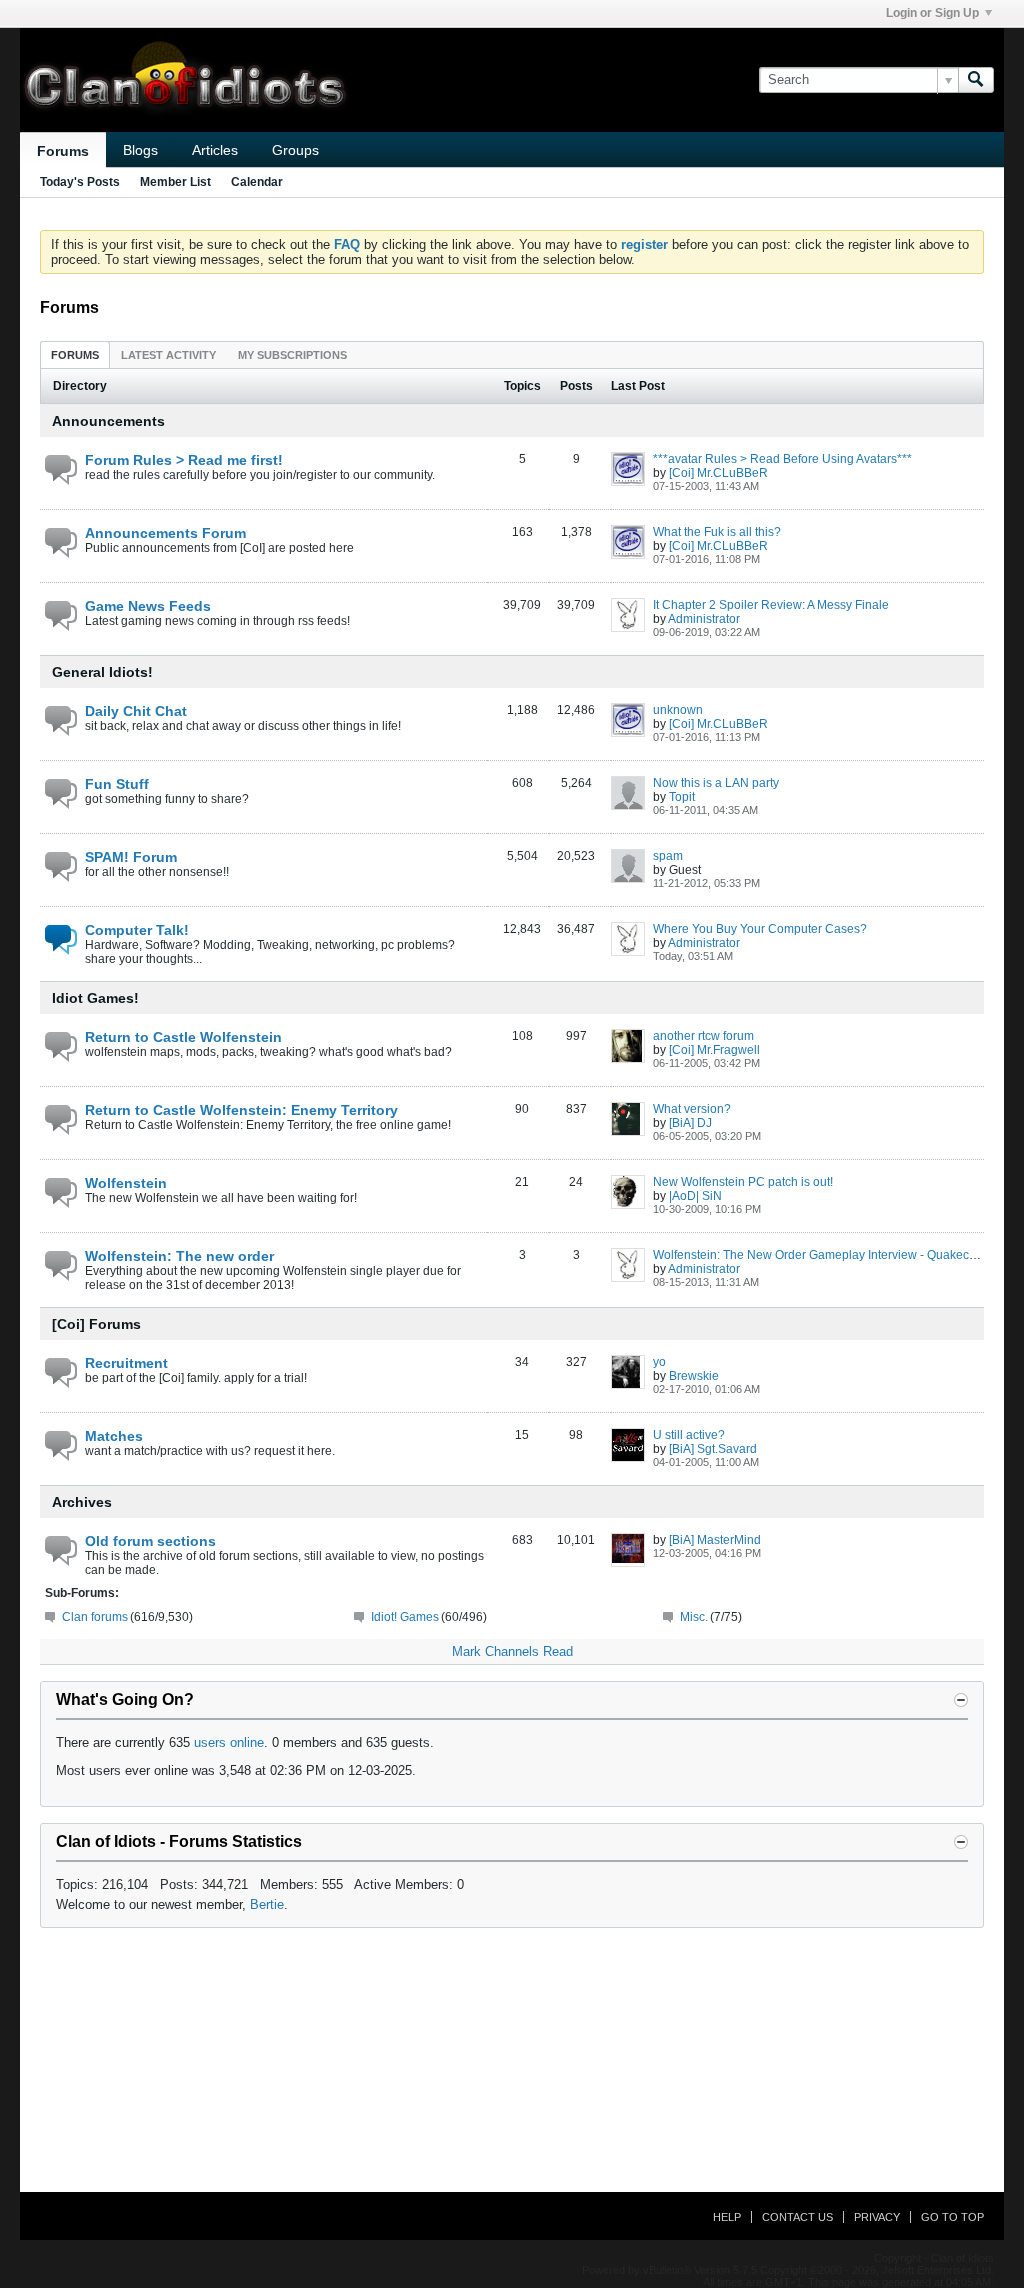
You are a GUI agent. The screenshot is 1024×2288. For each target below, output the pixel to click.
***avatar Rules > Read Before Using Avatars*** (782, 459)
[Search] (976, 80)
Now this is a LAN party (716, 783)
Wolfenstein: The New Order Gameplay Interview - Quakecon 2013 (833, 1255)
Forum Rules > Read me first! (184, 460)
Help (727, 2217)
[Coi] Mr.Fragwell (714, 1050)
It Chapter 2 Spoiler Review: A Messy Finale (771, 605)
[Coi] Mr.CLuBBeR (718, 473)
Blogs (140, 150)
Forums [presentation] (75, 355)
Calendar (257, 182)
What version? (692, 1109)
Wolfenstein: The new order (179, 1256)
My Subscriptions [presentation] (292, 355)
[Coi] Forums (96, 1324)
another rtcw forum (703, 1036)
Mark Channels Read (512, 1651)
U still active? (689, 1435)
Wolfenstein (126, 1183)
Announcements (108, 421)
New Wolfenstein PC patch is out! (743, 1182)
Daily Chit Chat (136, 711)
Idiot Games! (95, 998)
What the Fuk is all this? (717, 532)
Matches (114, 1436)
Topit (682, 797)
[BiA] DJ (690, 1123)
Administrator (704, 619)
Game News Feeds (148, 606)
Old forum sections (150, 1541)
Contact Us (797, 2217)
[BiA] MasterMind (715, 1540)
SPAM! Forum (131, 857)
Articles (215, 150)
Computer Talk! (137, 930)
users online (229, 1742)
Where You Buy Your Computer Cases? (760, 929)
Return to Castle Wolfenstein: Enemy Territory (241, 1110)
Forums (63, 151)
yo (659, 1362)
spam (668, 856)
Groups (295, 150)
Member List (175, 182)
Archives (82, 1502)
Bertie (267, 1904)
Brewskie (694, 1376)
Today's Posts (80, 182)
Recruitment (126, 1363)
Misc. (694, 1617)
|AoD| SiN (695, 1196)
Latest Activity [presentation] (168, 355)
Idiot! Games (405, 1617)
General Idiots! (102, 672)
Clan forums (95, 1617)
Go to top (952, 2217)
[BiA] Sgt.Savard (713, 1449)
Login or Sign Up (932, 13)
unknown (678, 710)
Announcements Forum (165, 533)
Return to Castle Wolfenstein (183, 1037)
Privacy (877, 2217)
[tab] (75, 354)
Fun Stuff (117, 784)
